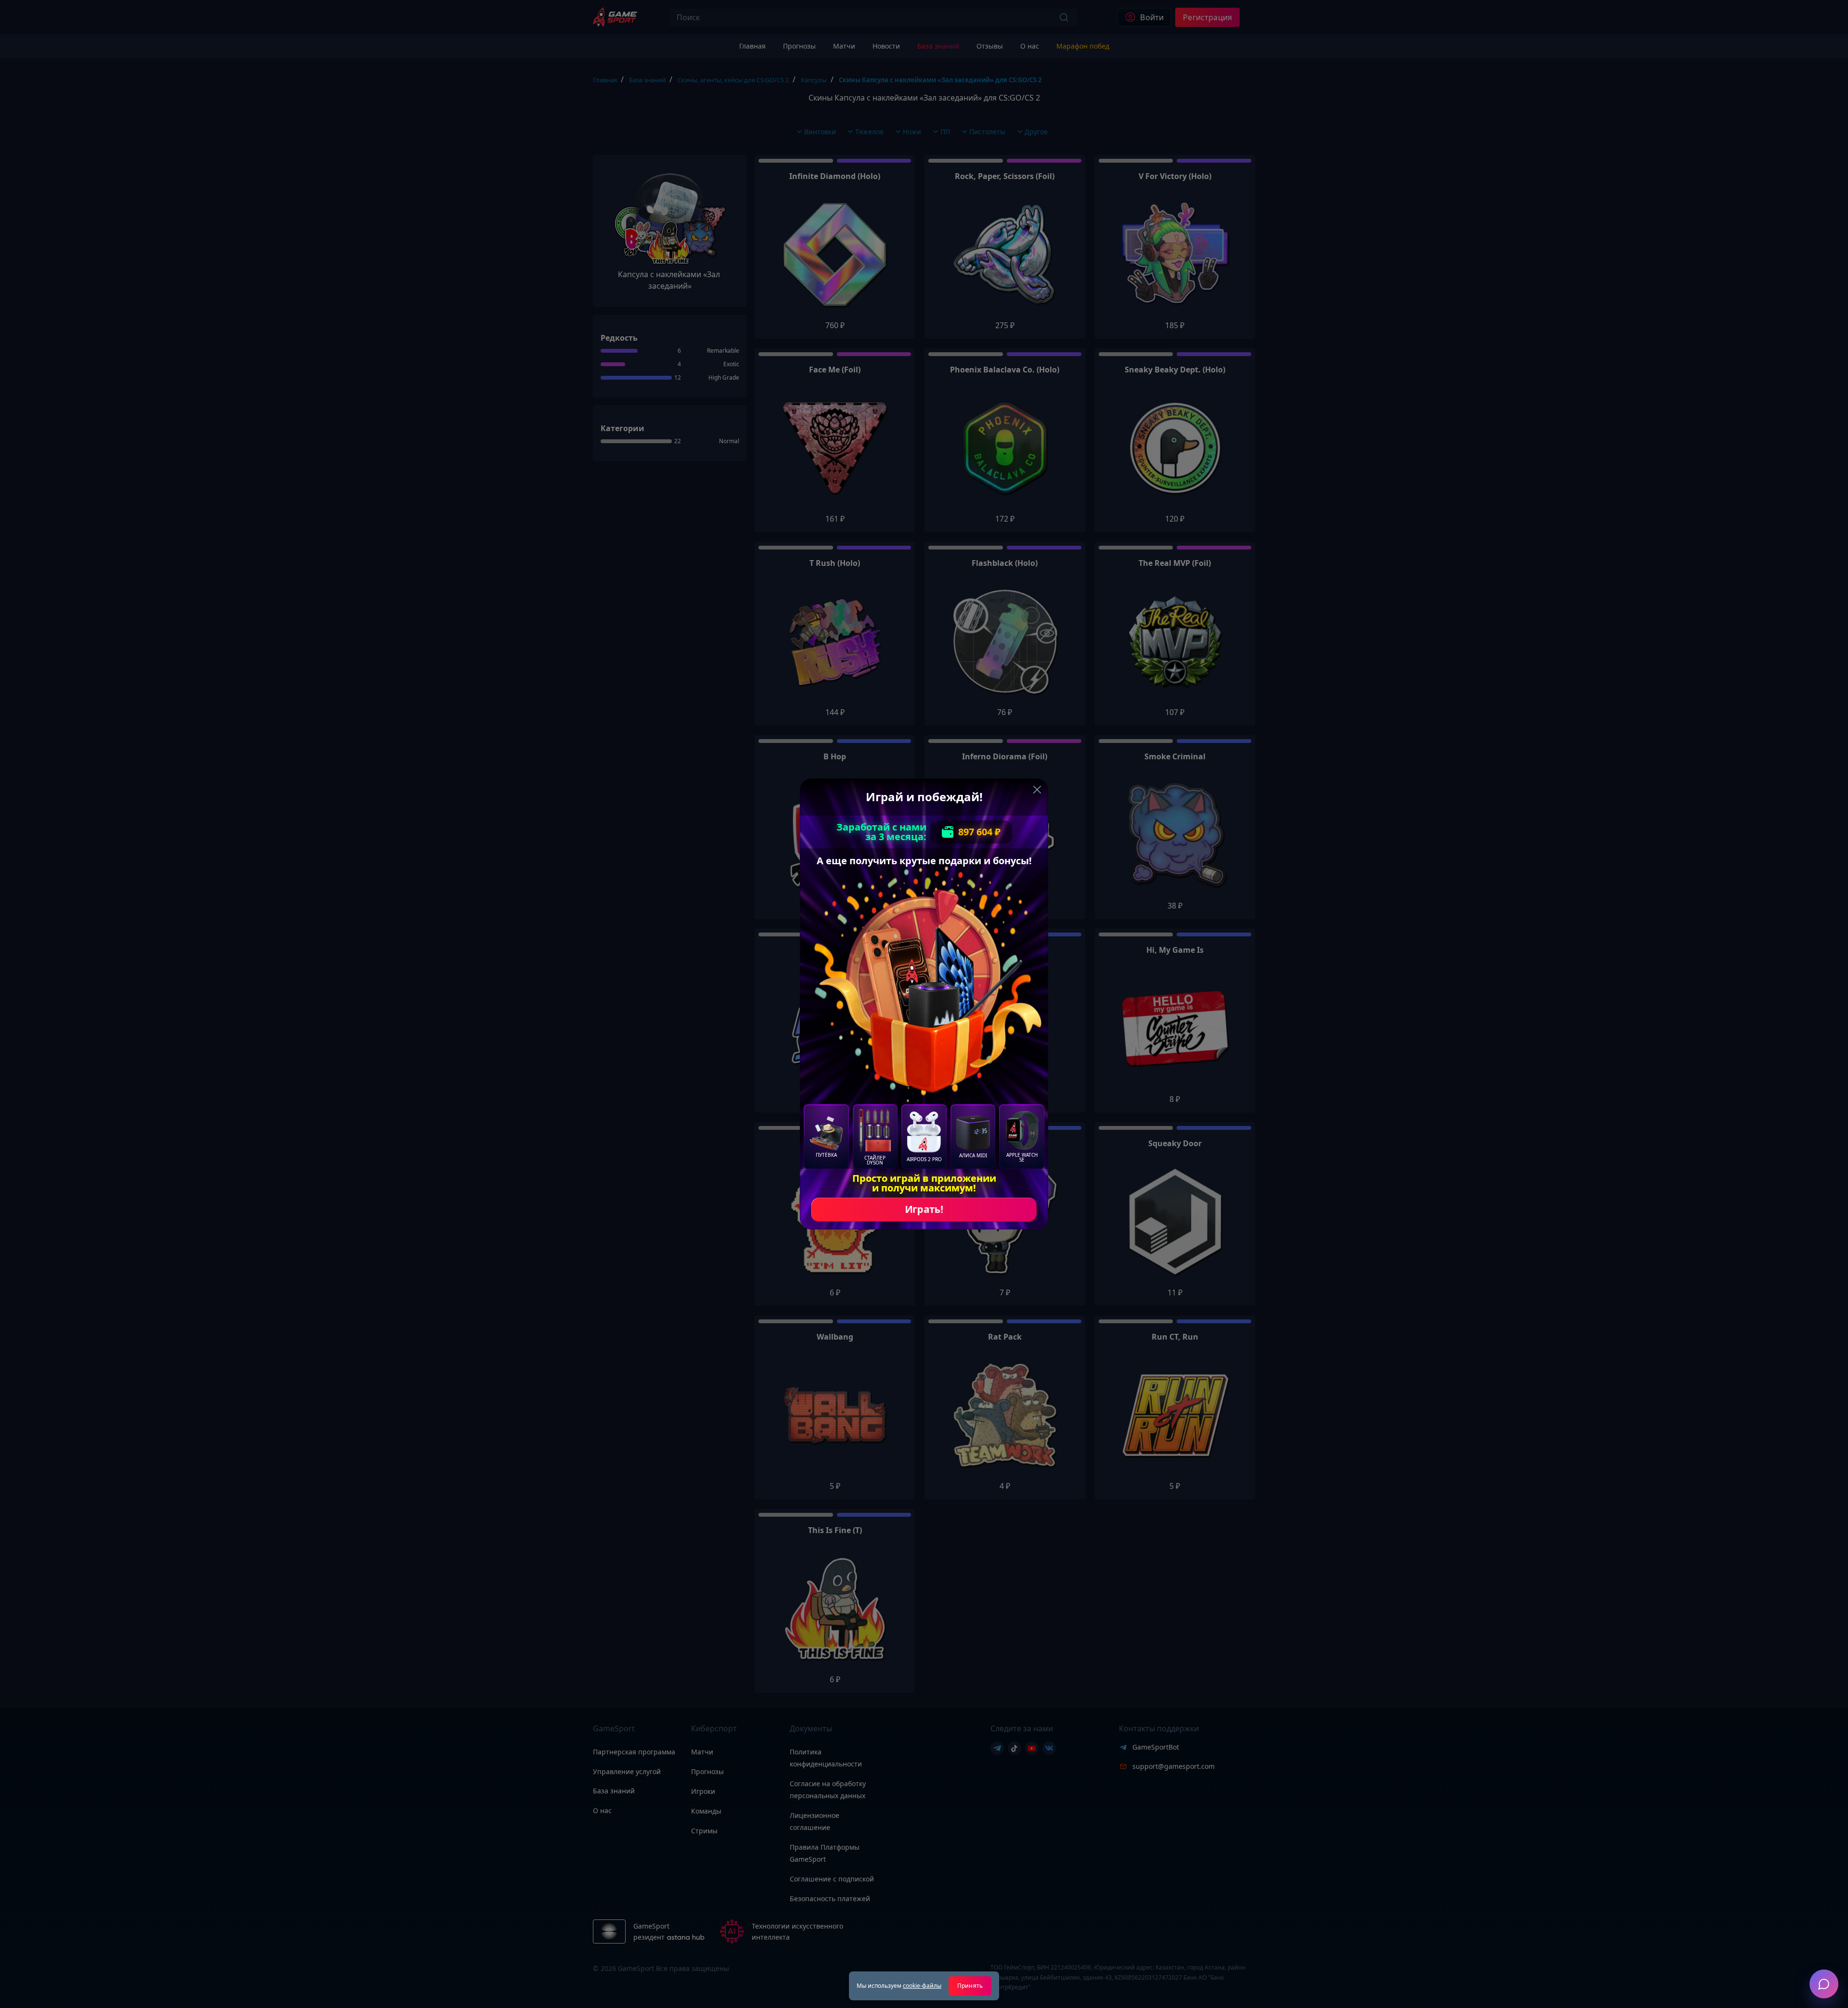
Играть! (924, 1209)
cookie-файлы (922, 1986)
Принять (970, 1986)
